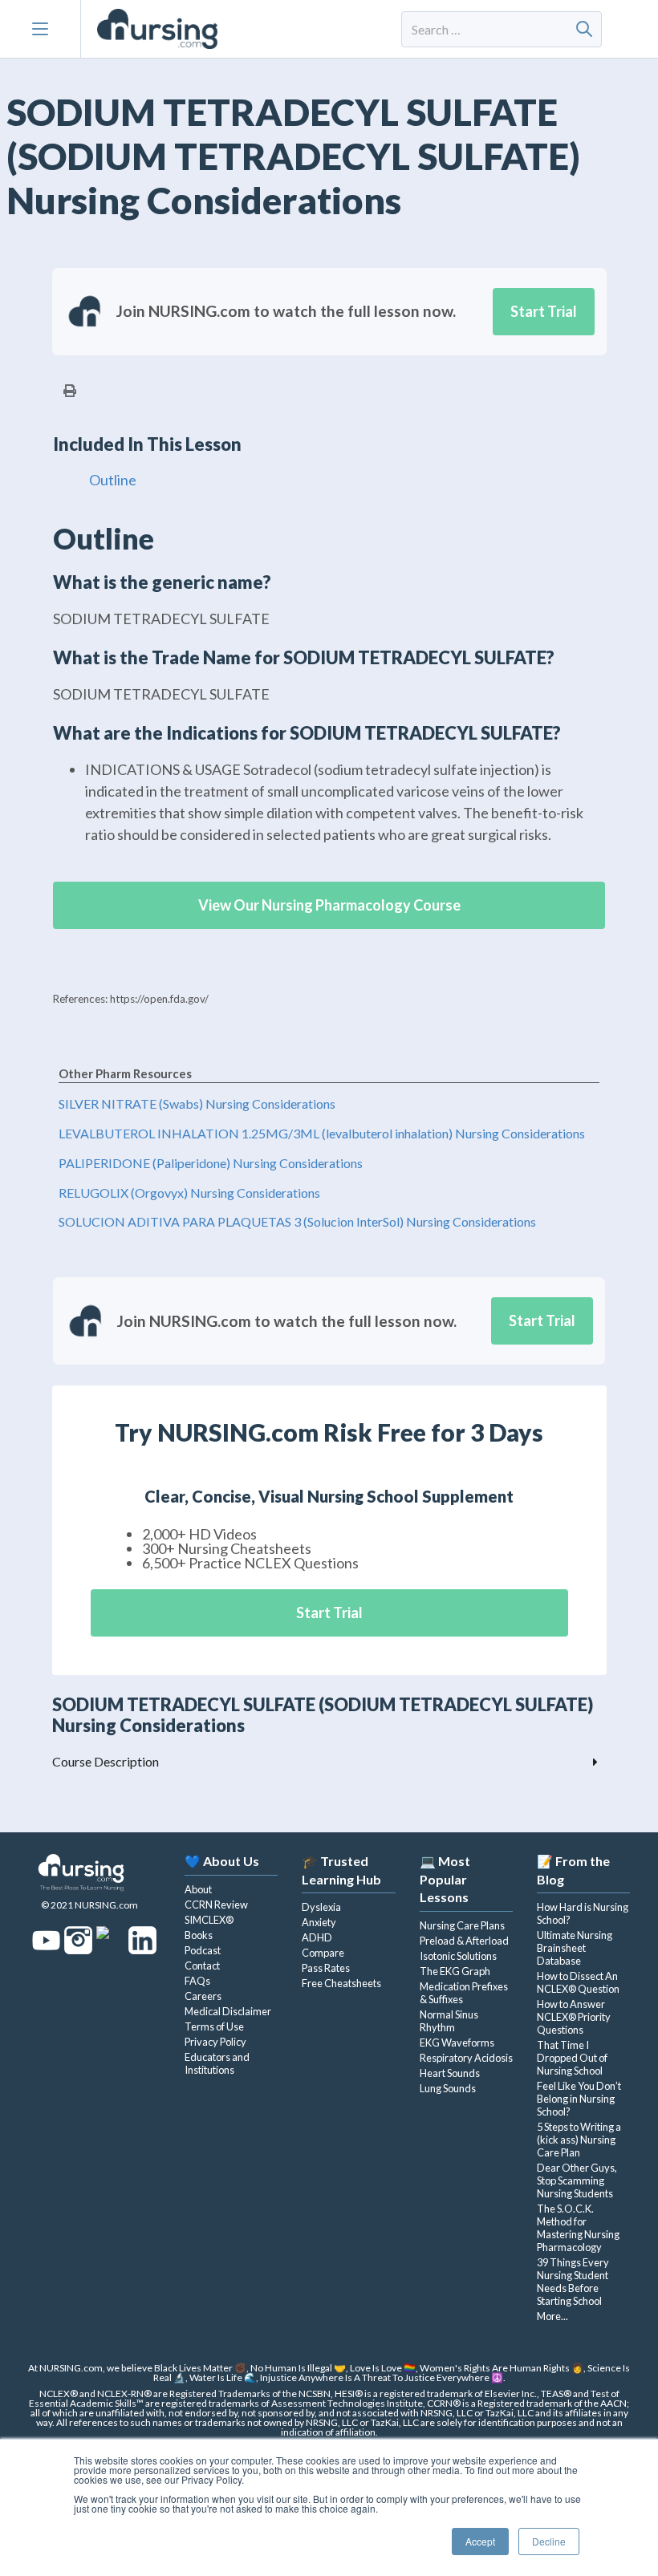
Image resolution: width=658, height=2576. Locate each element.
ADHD (317, 1937)
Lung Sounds (448, 2088)
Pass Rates (326, 1968)
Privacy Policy (215, 2042)
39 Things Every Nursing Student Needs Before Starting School (573, 2282)
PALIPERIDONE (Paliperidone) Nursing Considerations (211, 1163)
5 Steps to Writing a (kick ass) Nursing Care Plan (579, 2140)
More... (552, 2316)
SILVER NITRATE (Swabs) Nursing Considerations (197, 1103)
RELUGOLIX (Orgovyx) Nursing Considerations (189, 1193)
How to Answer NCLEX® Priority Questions (574, 2017)
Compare (323, 1953)
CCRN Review (216, 1905)
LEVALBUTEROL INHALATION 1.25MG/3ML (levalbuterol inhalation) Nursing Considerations (322, 1133)
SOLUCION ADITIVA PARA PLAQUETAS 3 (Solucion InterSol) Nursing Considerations (297, 1221)
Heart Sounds (450, 2073)
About (198, 1889)
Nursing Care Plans (462, 1925)
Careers (203, 1996)
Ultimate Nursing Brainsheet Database (575, 1948)
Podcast (203, 1950)
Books (199, 1935)
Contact (202, 1965)
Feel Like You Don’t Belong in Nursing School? (579, 2099)
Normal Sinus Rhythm (449, 2021)
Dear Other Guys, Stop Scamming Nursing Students (577, 2180)
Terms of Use (214, 2026)
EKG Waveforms (457, 2043)
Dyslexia (321, 1907)
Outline (113, 480)
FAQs (197, 1981)
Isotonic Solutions (458, 1956)
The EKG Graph (455, 1971)
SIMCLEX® (209, 1920)
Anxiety (319, 1922)
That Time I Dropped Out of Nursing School (572, 2058)
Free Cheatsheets (341, 1983)
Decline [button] (549, 2541)
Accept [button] (480, 2541)
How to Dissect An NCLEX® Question (578, 1982)
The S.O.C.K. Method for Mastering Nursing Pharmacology (578, 2228)
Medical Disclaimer (228, 2011)
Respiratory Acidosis (466, 2058)
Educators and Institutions (217, 2063)
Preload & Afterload (464, 1941)
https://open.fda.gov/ (159, 999)
